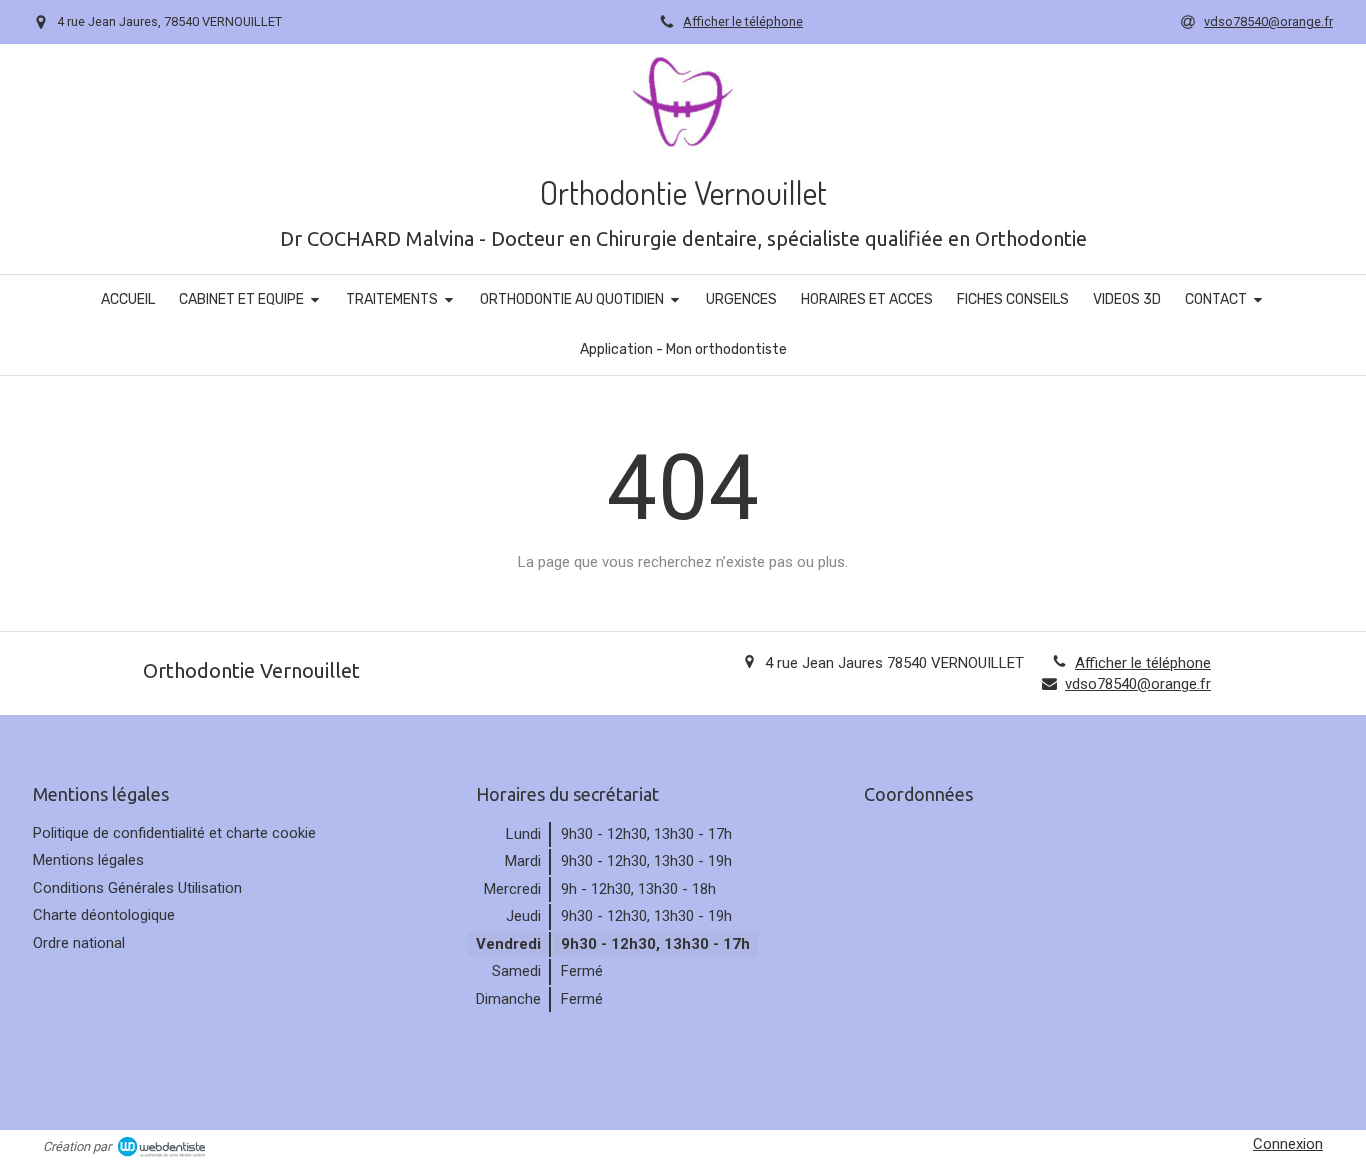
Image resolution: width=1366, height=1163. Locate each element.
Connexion (1288, 1144)
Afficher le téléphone (743, 21)
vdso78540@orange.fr (1138, 684)
